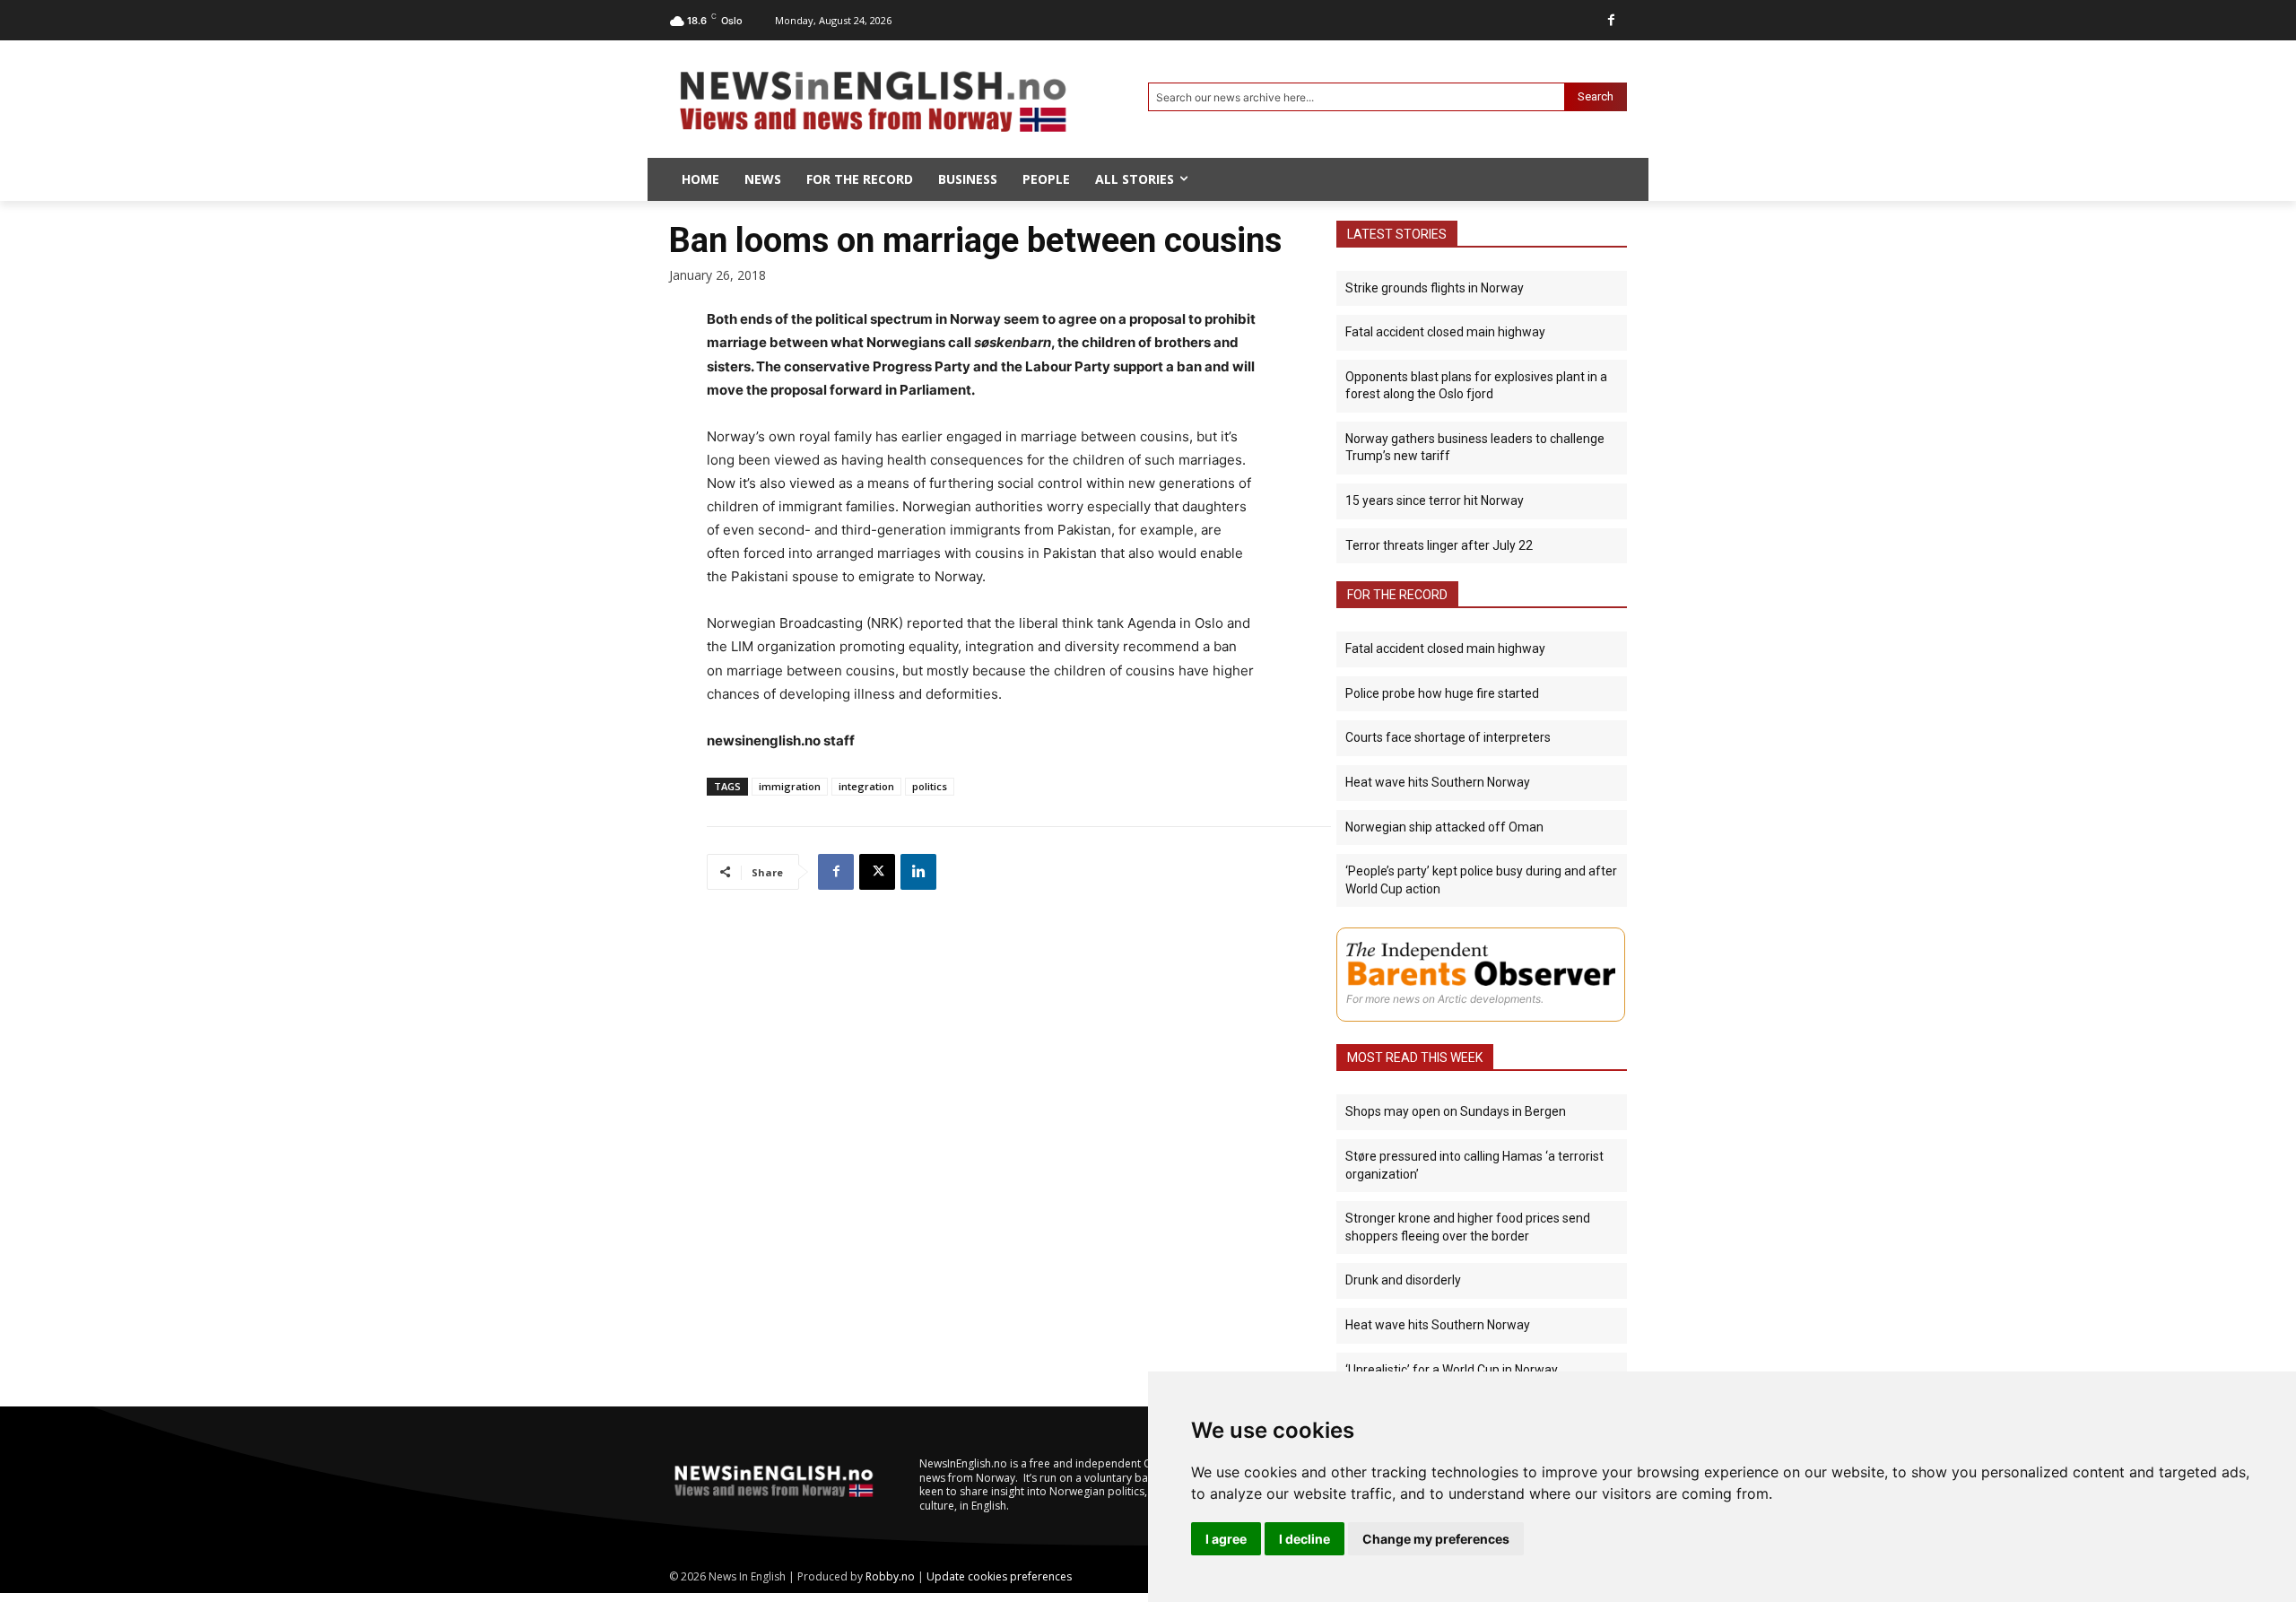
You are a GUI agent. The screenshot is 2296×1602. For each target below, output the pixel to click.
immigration (790, 786)
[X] (877, 872)
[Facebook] (1611, 20)
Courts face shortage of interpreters (1448, 737)
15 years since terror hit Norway (1435, 501)
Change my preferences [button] (1436, 1539)
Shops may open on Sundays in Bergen (1456, 1111)
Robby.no (890, 1576)
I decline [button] (1305, 1539)
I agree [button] (1226, 1539)
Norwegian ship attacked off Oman (1444, 827)
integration (866, 786)
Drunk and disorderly (1403, 1280)
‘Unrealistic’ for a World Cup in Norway (1452, 1370)
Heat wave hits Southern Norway (1438, 782)
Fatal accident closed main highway (1445, 332)
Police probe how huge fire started (1442, 693)
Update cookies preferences (999, 1576)
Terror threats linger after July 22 (1439, 545)
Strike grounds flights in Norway (1435, 288)
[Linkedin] (918, 872)
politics (930, 786)
